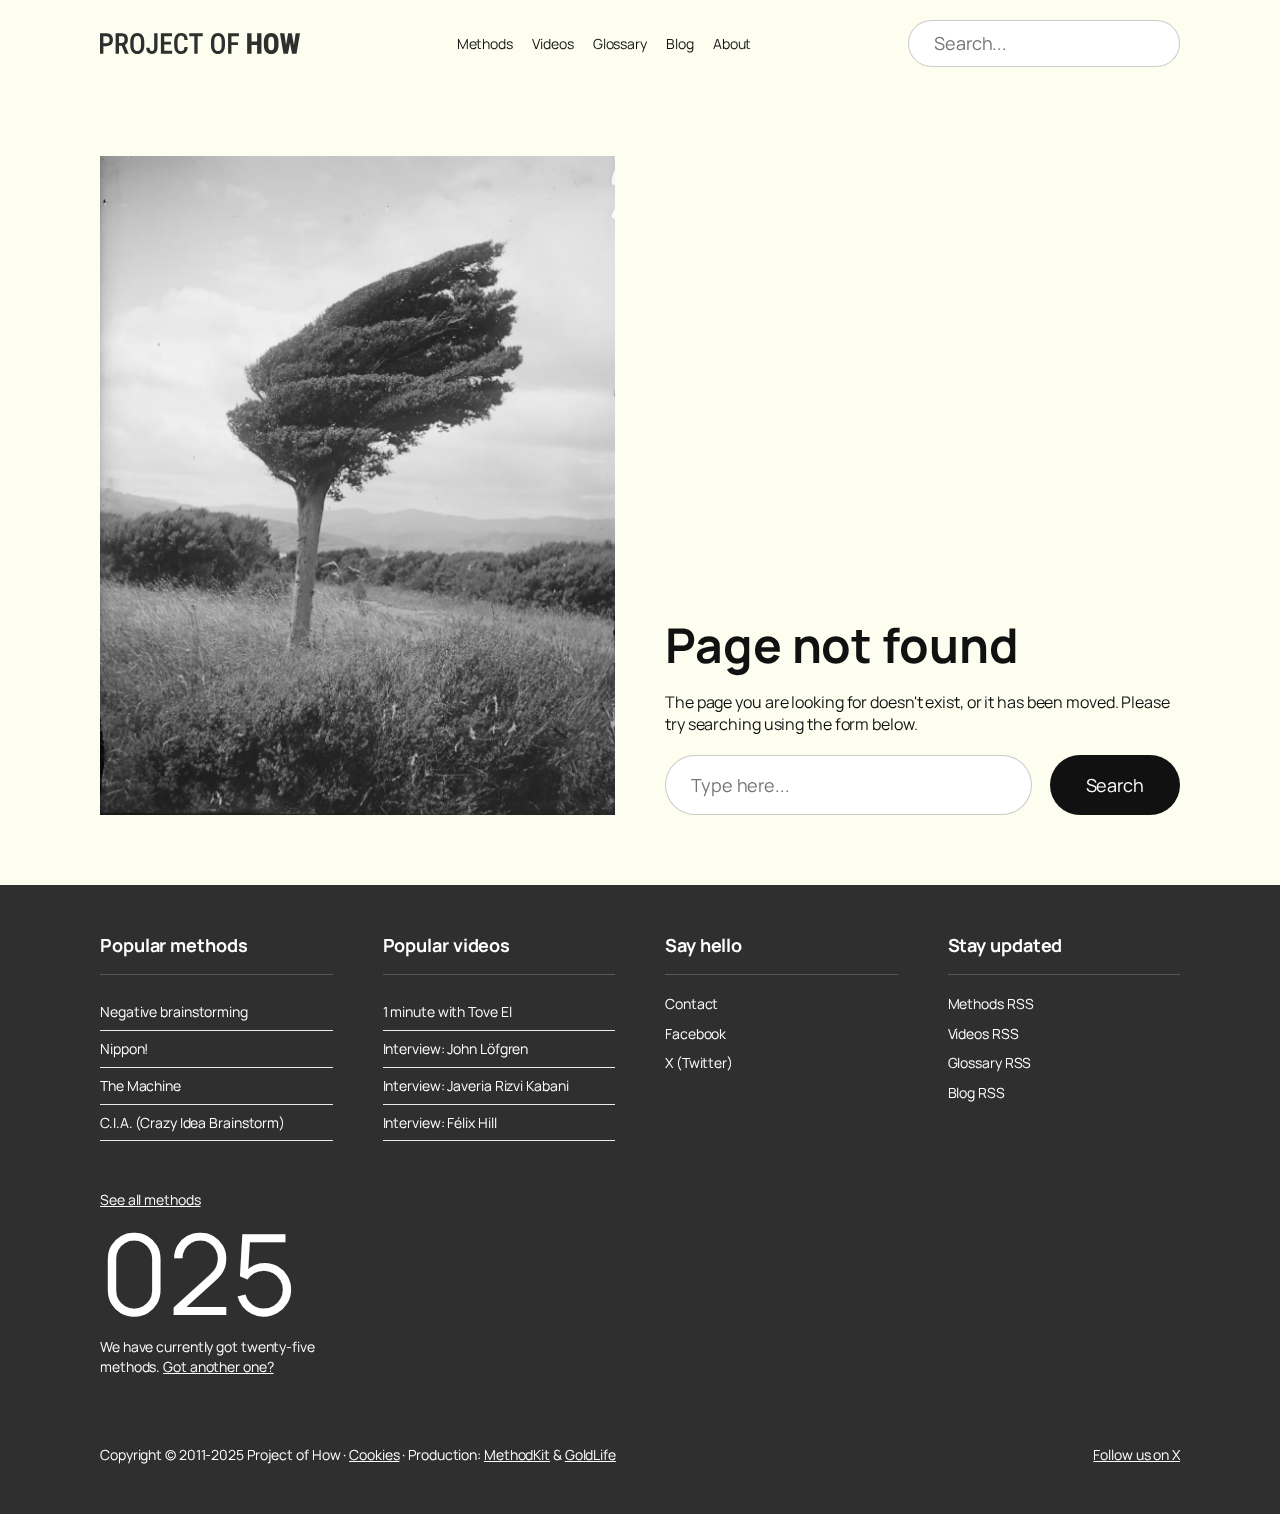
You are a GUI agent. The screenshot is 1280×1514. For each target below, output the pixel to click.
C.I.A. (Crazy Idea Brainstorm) (192, 1123)
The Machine (140, 1086)
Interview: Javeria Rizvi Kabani (476, 1086)
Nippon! (124, 1049)
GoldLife (590, 1454)
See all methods (150, 1199)
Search (1115, 785)
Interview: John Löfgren (456, 1049)
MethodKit (517, 1454)
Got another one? (218, 1366)
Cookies (374, 1454)
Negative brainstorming (174, 1012)
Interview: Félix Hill (440, 1123)
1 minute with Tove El (447, 1012)
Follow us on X (1136, 1454)
